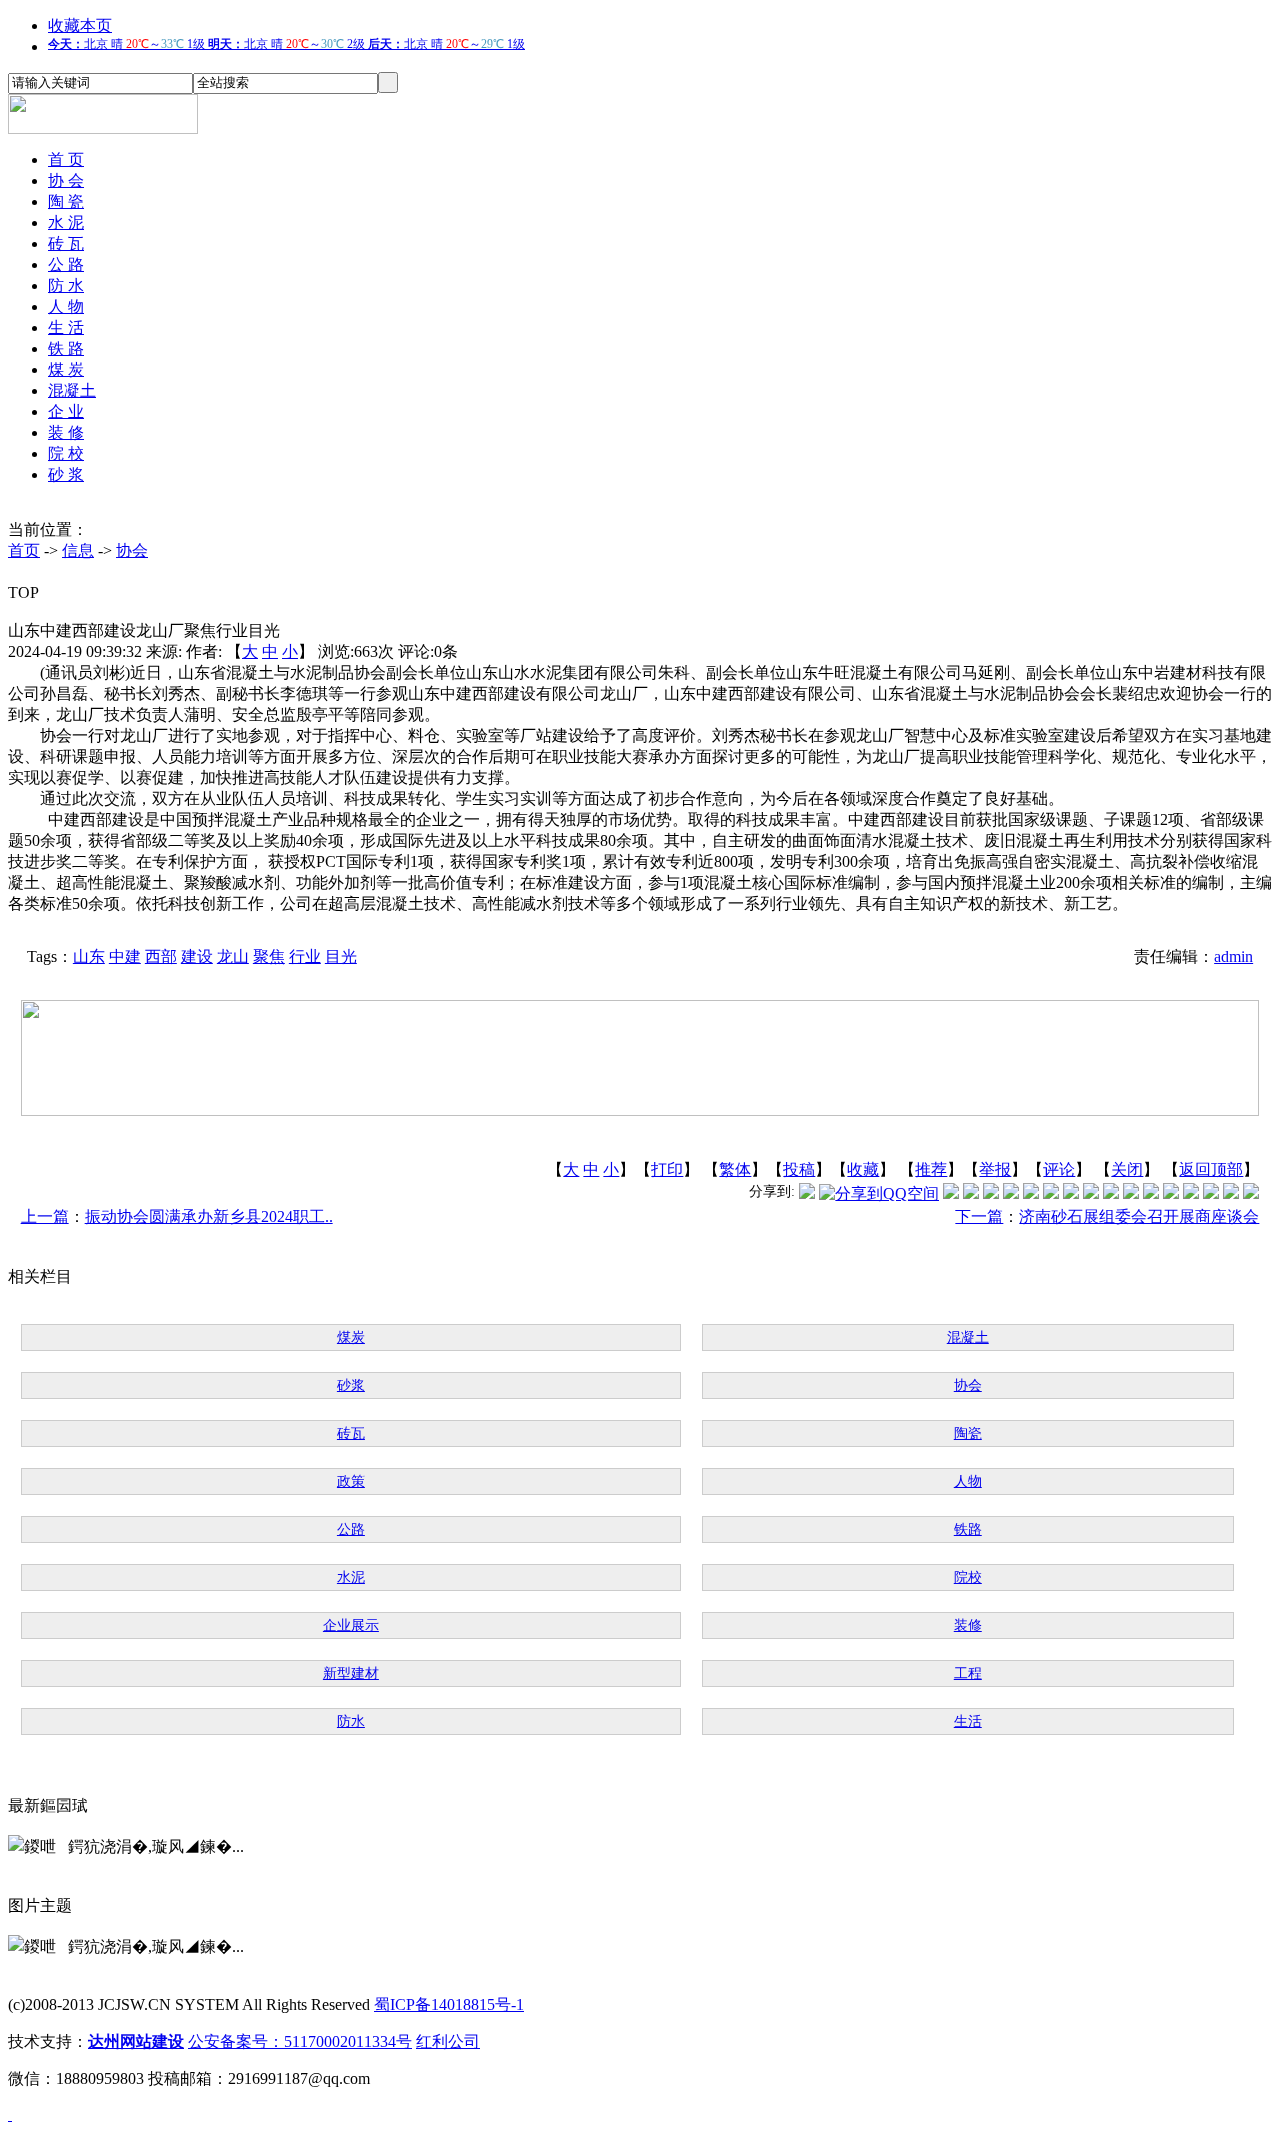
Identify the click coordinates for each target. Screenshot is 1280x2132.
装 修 (66, 432)
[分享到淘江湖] (1111, 1193)
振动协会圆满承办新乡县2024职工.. (209, 1216)
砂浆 (351, 1385)
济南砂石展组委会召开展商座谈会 (1139, 1216)
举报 (995, 1169)
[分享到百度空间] (1211, 1193)
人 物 (66, 306)
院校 (968, 1577)
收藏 (863, 1169)
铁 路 (66, 348)
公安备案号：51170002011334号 (300, 2041)
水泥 (351, 1577)
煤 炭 (66, 369)
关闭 (1127, 1169)
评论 (1059, 1169)
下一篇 (979, 1216)
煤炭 (351, 1337)
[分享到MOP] (991, 1193)
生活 (968, 1721)
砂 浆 (66, 474)
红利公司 (448, 2041)
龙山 (233, 956)
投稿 (799, 1169)
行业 (305, 956)
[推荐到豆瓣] (1051, 1193)
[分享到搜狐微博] (1251, 1193)
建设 (197, 956)
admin (1233, 956)
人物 (968, 1481)
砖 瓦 (66, 243)
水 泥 (66, 222)
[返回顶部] (10, 2114)
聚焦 (269, 956)
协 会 (66, 180)
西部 (161, 956)
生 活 (66, 327)
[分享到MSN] (1031, 1193)
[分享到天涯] (1171, 1193)
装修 (968, 1625)
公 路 (66, 264)
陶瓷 (968, 1433)
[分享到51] (1231, 1193)
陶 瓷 (66, 201)
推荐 (931, 1169)
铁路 (968, 1529)
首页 (24, 550)
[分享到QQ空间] (879, 1193)
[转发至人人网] (951, 1193)
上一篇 (45, 1216)
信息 (78, 550)
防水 (351, 1721)
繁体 (735, 1169)
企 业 (66, 411)
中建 (125, 956)
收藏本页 (80, 25)
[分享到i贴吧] (1151, 1193)
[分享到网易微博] (1191, 1193)
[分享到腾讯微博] (807, 1193)
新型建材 (351, 1673)
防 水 (66, 285)
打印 (667, 1169)
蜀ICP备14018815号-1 (449, 2004)
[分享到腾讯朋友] (1011, 1193)
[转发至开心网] (1071, 1193)
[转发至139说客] (1131, 1193)
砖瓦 (351, 1433)
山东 (89, 956)
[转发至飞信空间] (1091, 1193)
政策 (351, 1481)
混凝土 (72, 390)
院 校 (66, 453)
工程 (968, 1673)
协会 (132, 550)
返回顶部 (1211, 1169)
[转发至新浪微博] (971, 1193)
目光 (341, 956)
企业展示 (351, 1625)
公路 (351, 1529)
